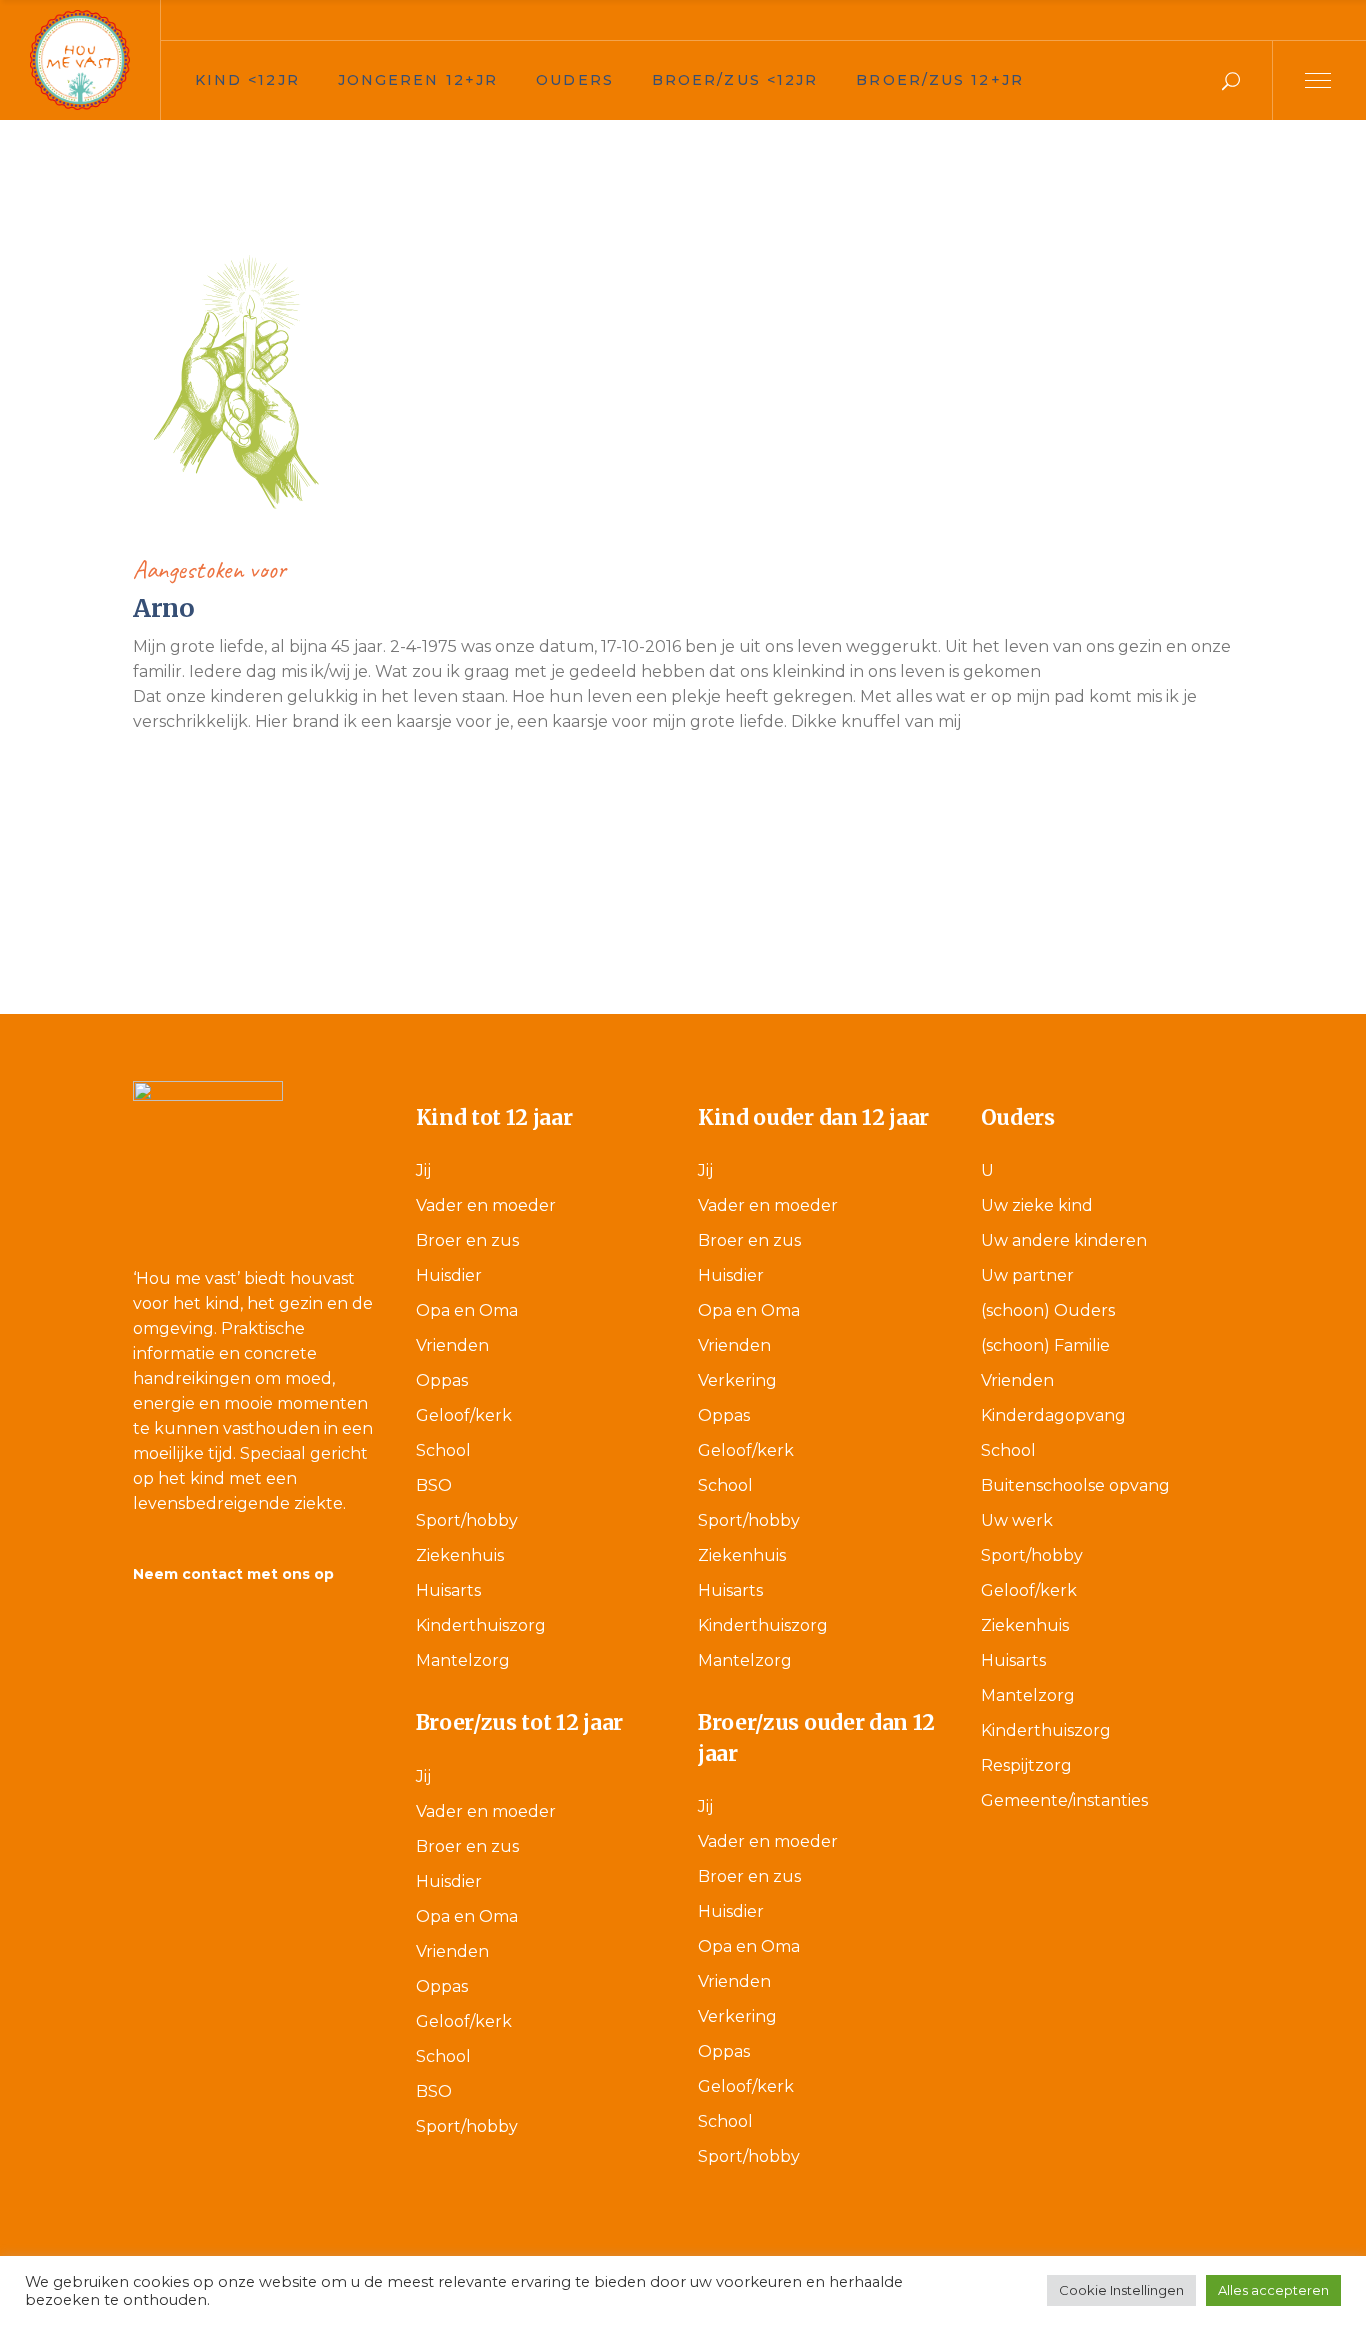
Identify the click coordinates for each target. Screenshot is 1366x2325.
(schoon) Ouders (1048, 1310)
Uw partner (1027, 1275)
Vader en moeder (486, 1205)
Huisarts (448, 1590)
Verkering (737, 1380)
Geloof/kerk (464, 1415)
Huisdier (449, 1275)
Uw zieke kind (1037, 1205)
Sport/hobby (467, 1520)
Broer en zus (467, 1240)
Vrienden (452, 1345)
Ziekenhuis (460, 1555)
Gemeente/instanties (1064, 1800)
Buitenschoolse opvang (1075, 1485)
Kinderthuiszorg (481, 1625)
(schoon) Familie (1045, 1345)
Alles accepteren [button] (1273, 2290)
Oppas (442, 1380)
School (443, 1450)
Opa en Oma (467, 1310)
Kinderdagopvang (1053, 1415)
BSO (434, 1485)
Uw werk (1017, 1520)
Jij (423, 1170)
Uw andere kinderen (1064, 1240)
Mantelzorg (463, 1660)
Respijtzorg (1026, 1765)
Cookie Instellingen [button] (1121, 2290)
